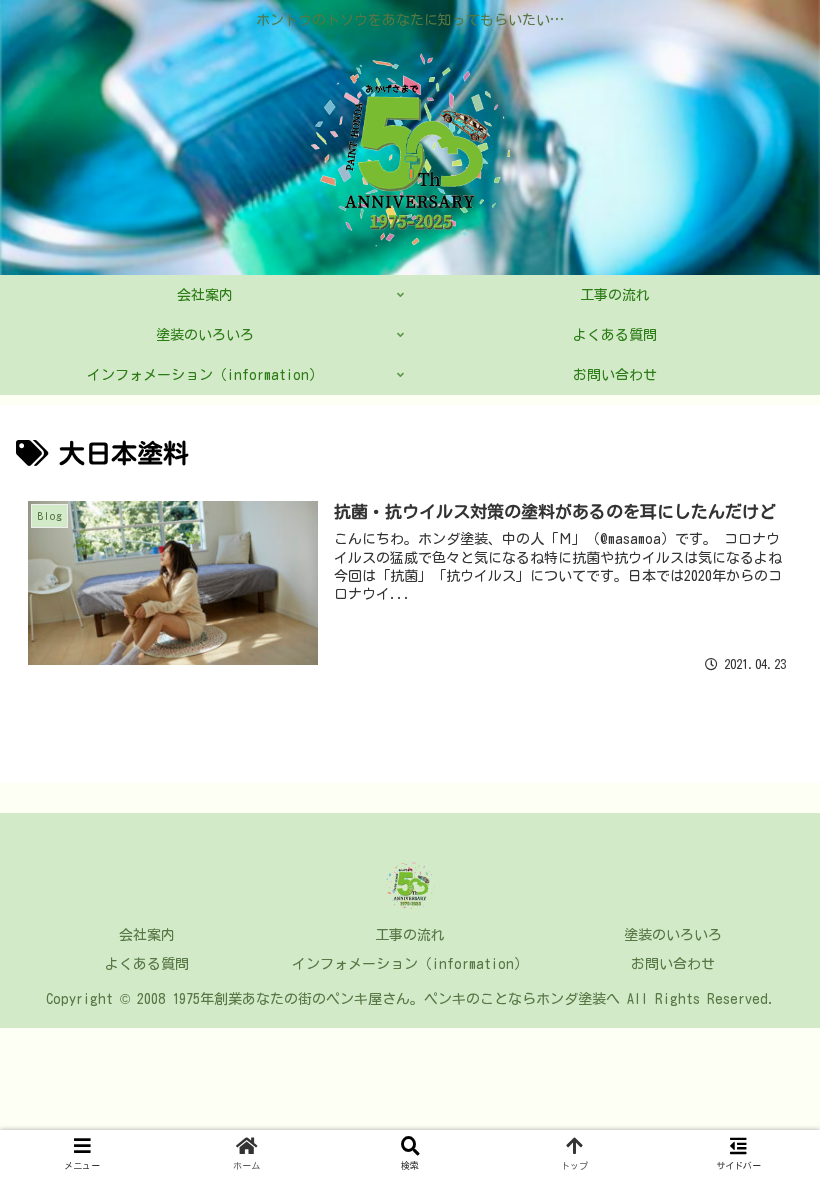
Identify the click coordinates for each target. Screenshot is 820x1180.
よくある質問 (147, 964)
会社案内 (147, 935)
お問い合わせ (673, 964)
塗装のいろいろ (673, 935)
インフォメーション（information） (410, 964)
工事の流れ (410, 935)
